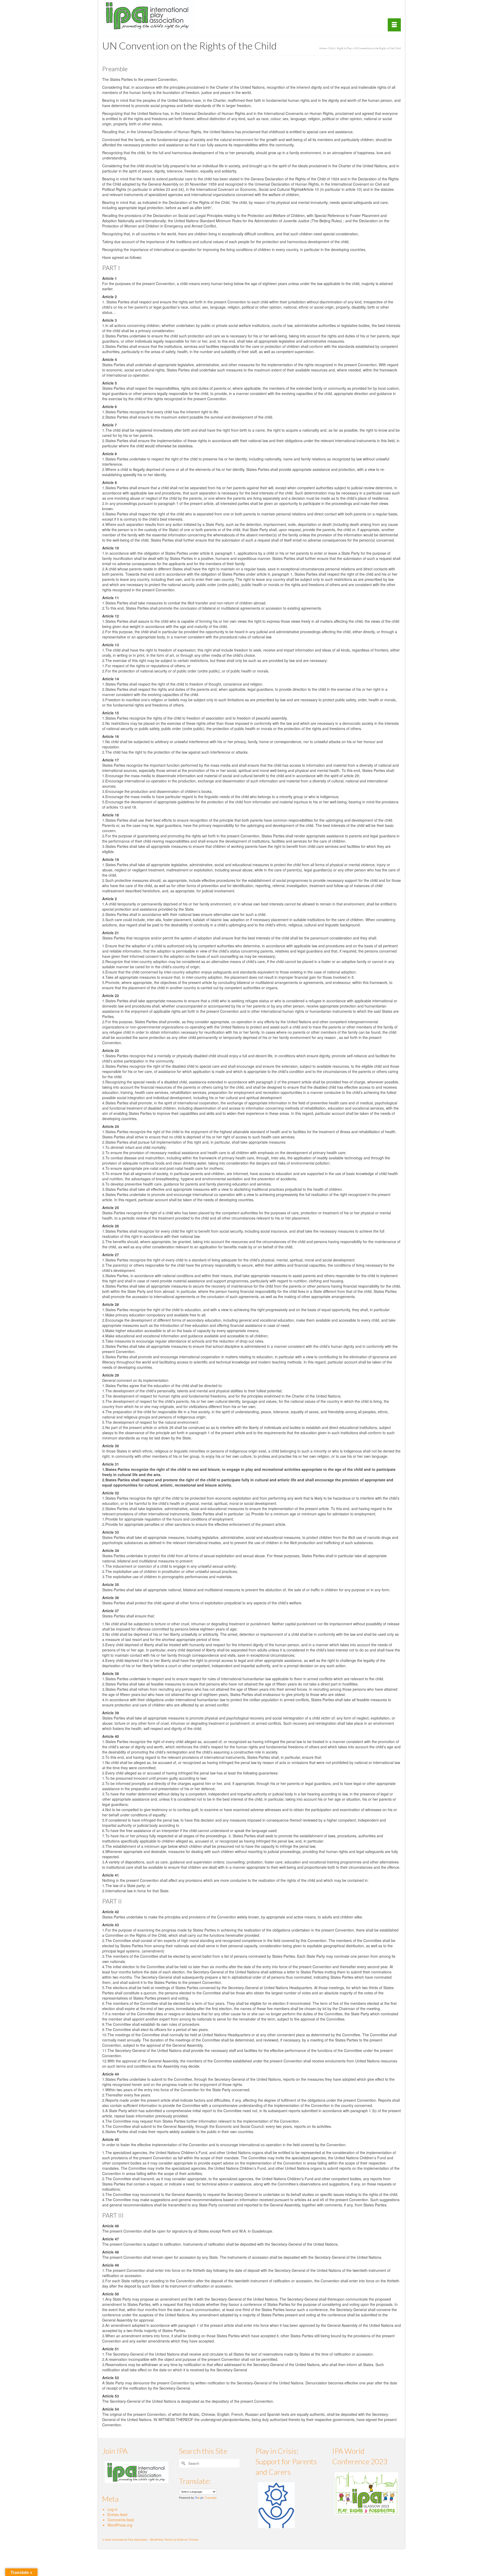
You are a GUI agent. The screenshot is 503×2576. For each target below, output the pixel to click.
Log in (113, 2509)
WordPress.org (120, 2525)
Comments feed (121, 2520)
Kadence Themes (188, 2540)
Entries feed (117, 2514)
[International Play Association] (149, 16)
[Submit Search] (183, 2463)
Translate (211, 2498)
